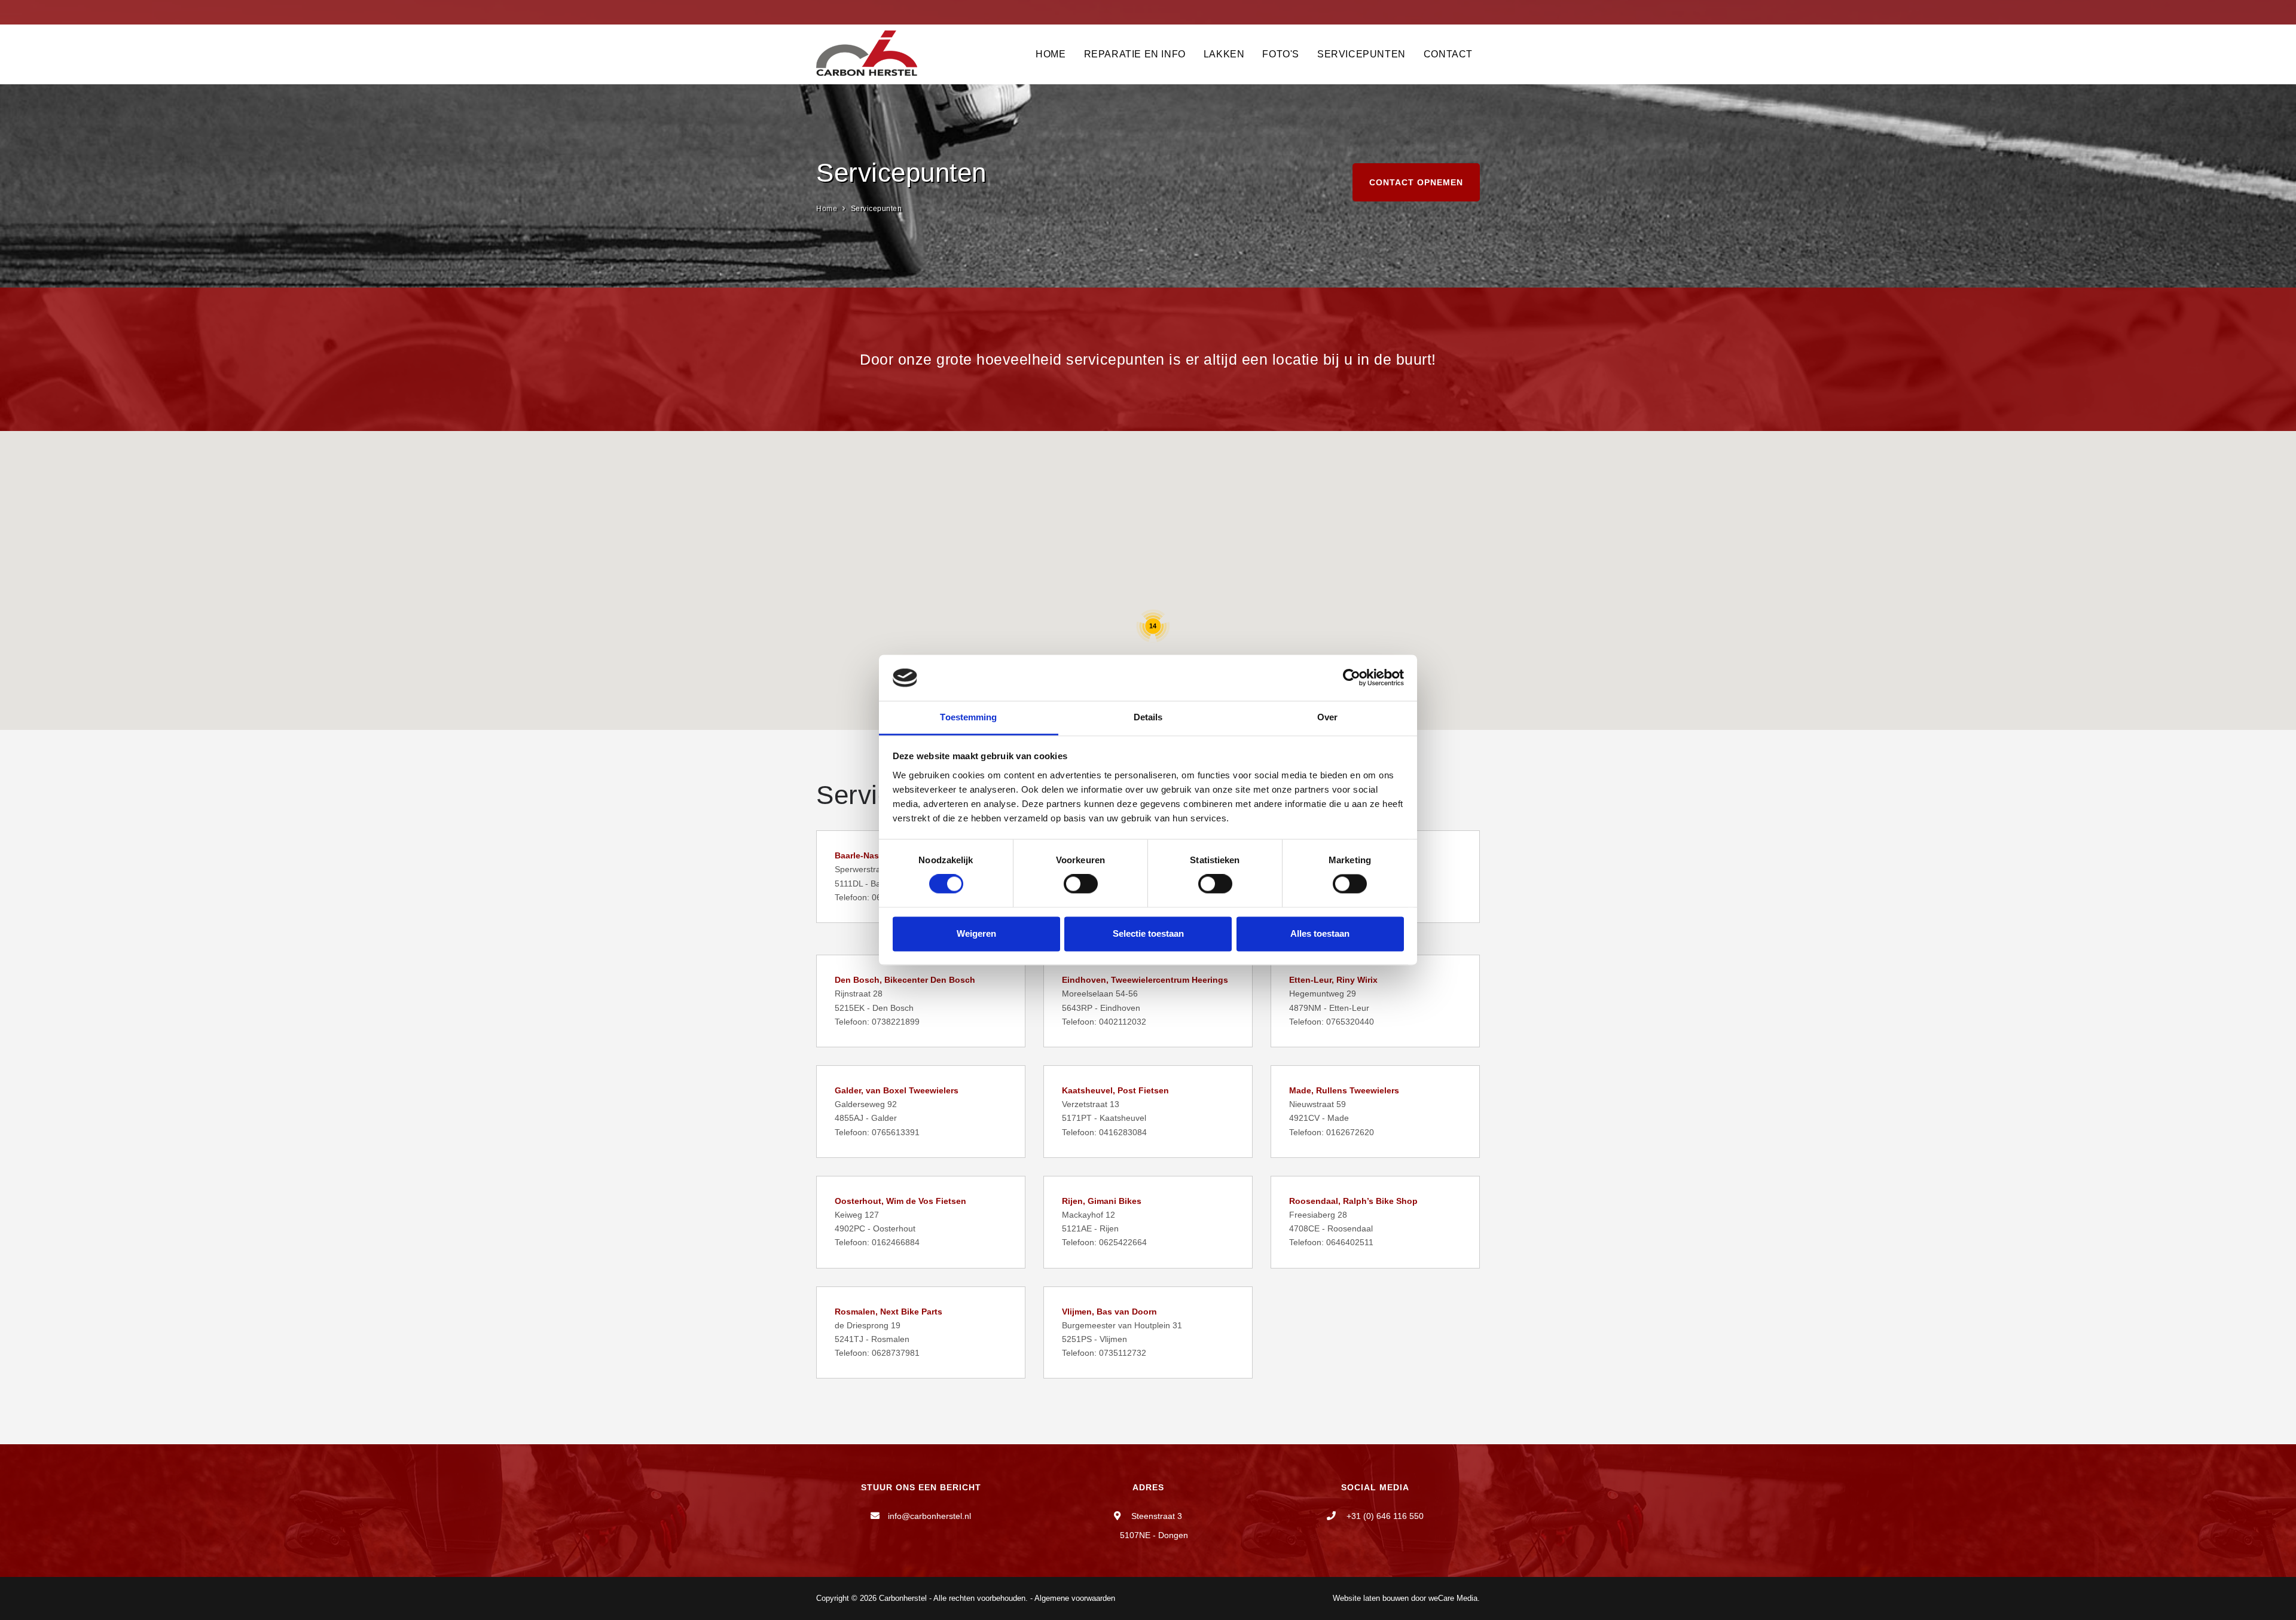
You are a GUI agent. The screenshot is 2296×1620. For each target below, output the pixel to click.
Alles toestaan (1320, 933)
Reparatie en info (1135, 54)
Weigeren (976, 933)
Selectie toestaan (1148, 933)
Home (1051, 54)
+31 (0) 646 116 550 (1384, 1516)
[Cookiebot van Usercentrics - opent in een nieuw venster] (1352, 678)
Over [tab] (1327, 717)
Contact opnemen (1416, 182)
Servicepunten (1361, 54)
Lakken (1224, 54)
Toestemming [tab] (968, 717)
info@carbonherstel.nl (929, 1516)
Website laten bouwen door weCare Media (1405, 1598)
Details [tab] (1148, 717)
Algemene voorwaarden (1075, 1598)
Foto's (1281, 54)
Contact (1448, 54)
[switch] (1081, 884)
